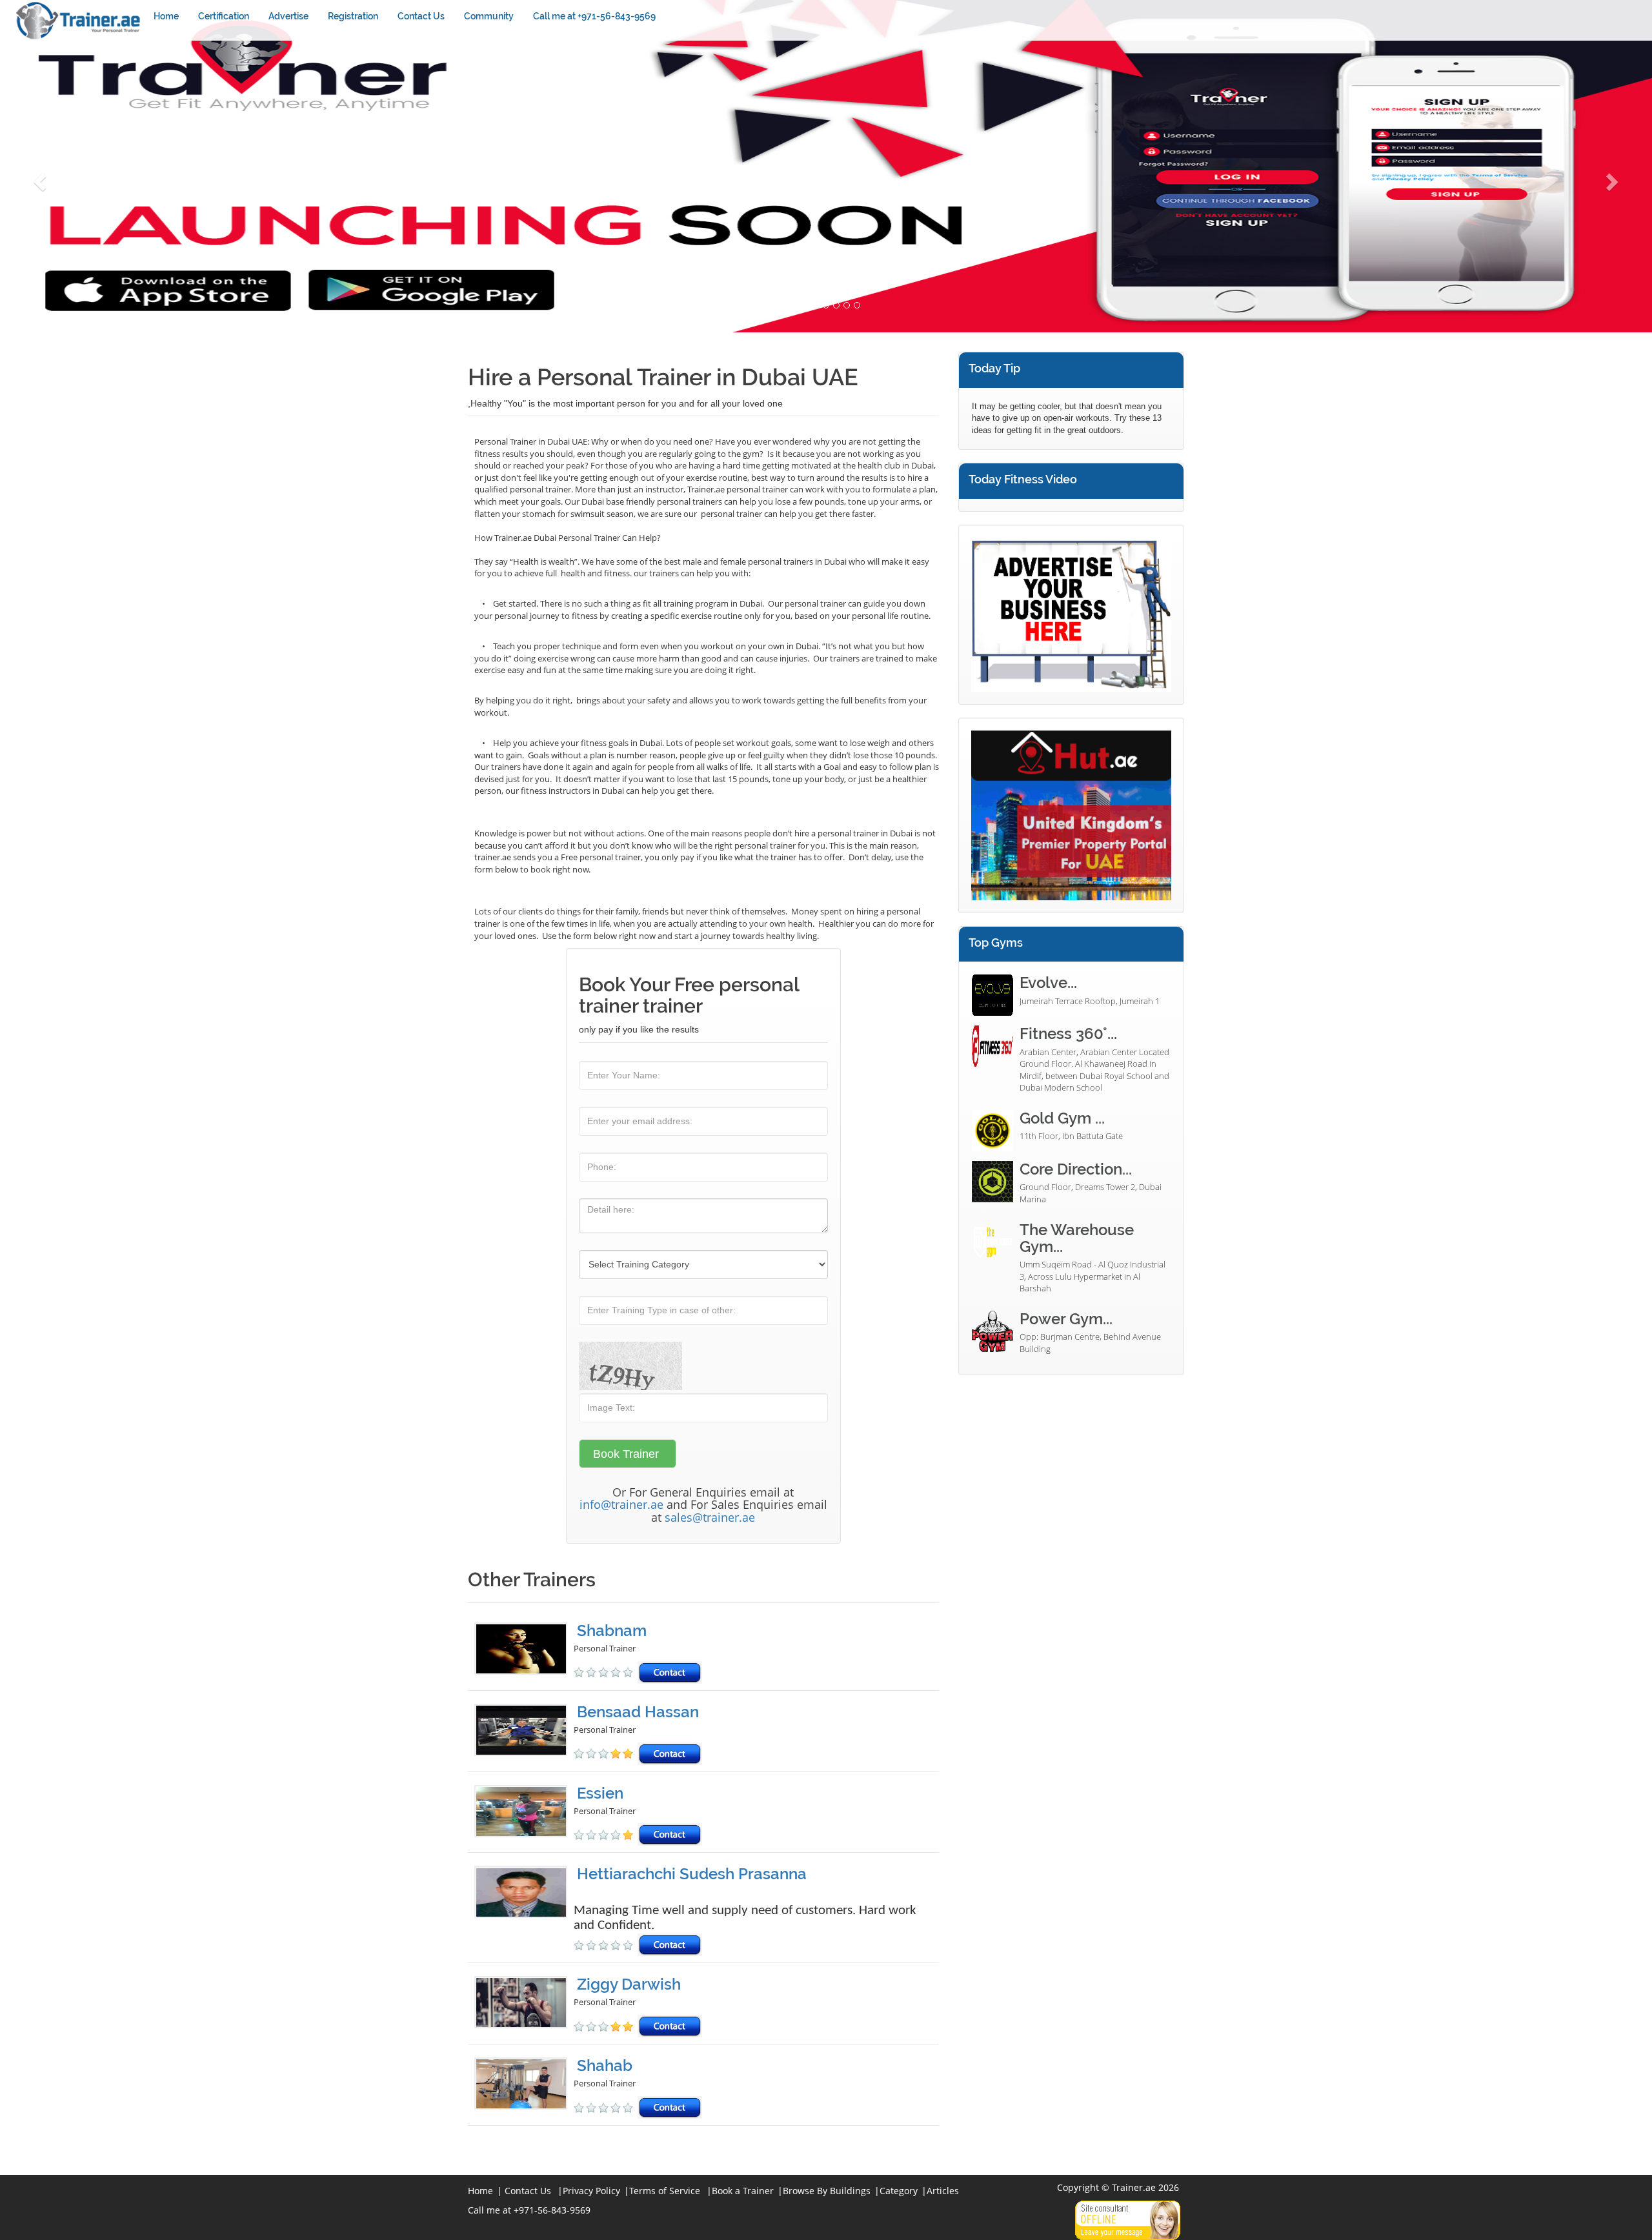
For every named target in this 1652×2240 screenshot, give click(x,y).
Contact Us (421, 16)
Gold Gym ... (1062, 1118)
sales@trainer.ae (710, 1517)
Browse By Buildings (827, 2191)
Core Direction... (1076, 1169)
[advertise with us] (1071, 614)
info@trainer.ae (621, 1504)
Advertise (288, 16)
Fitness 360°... (1068, 1034)
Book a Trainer (743, 2191)
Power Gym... (1066, 1319)
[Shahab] (524, 2088)
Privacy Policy (591, 2191)
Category (899, 2191)
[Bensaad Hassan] (524, 1734)
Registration (353, 16)
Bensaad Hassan (638, 1712)
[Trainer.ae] (79, 20)
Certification (224, 16)
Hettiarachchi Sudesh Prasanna (692, 1874)
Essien (600, 1793)
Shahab (605, 2065)
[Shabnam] (524, 1653)
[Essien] (524, 1816)
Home (166, 16)
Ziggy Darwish (629, 1984)
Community (489, 16)
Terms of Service (665, 2191)
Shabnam (612, 1630)
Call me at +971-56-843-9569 (594, 16)
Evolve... (1048, 983)
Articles (943, 2191)
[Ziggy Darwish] (524, 2007)
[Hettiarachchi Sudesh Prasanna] (524, 1911)
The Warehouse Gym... (1077, 1238)
